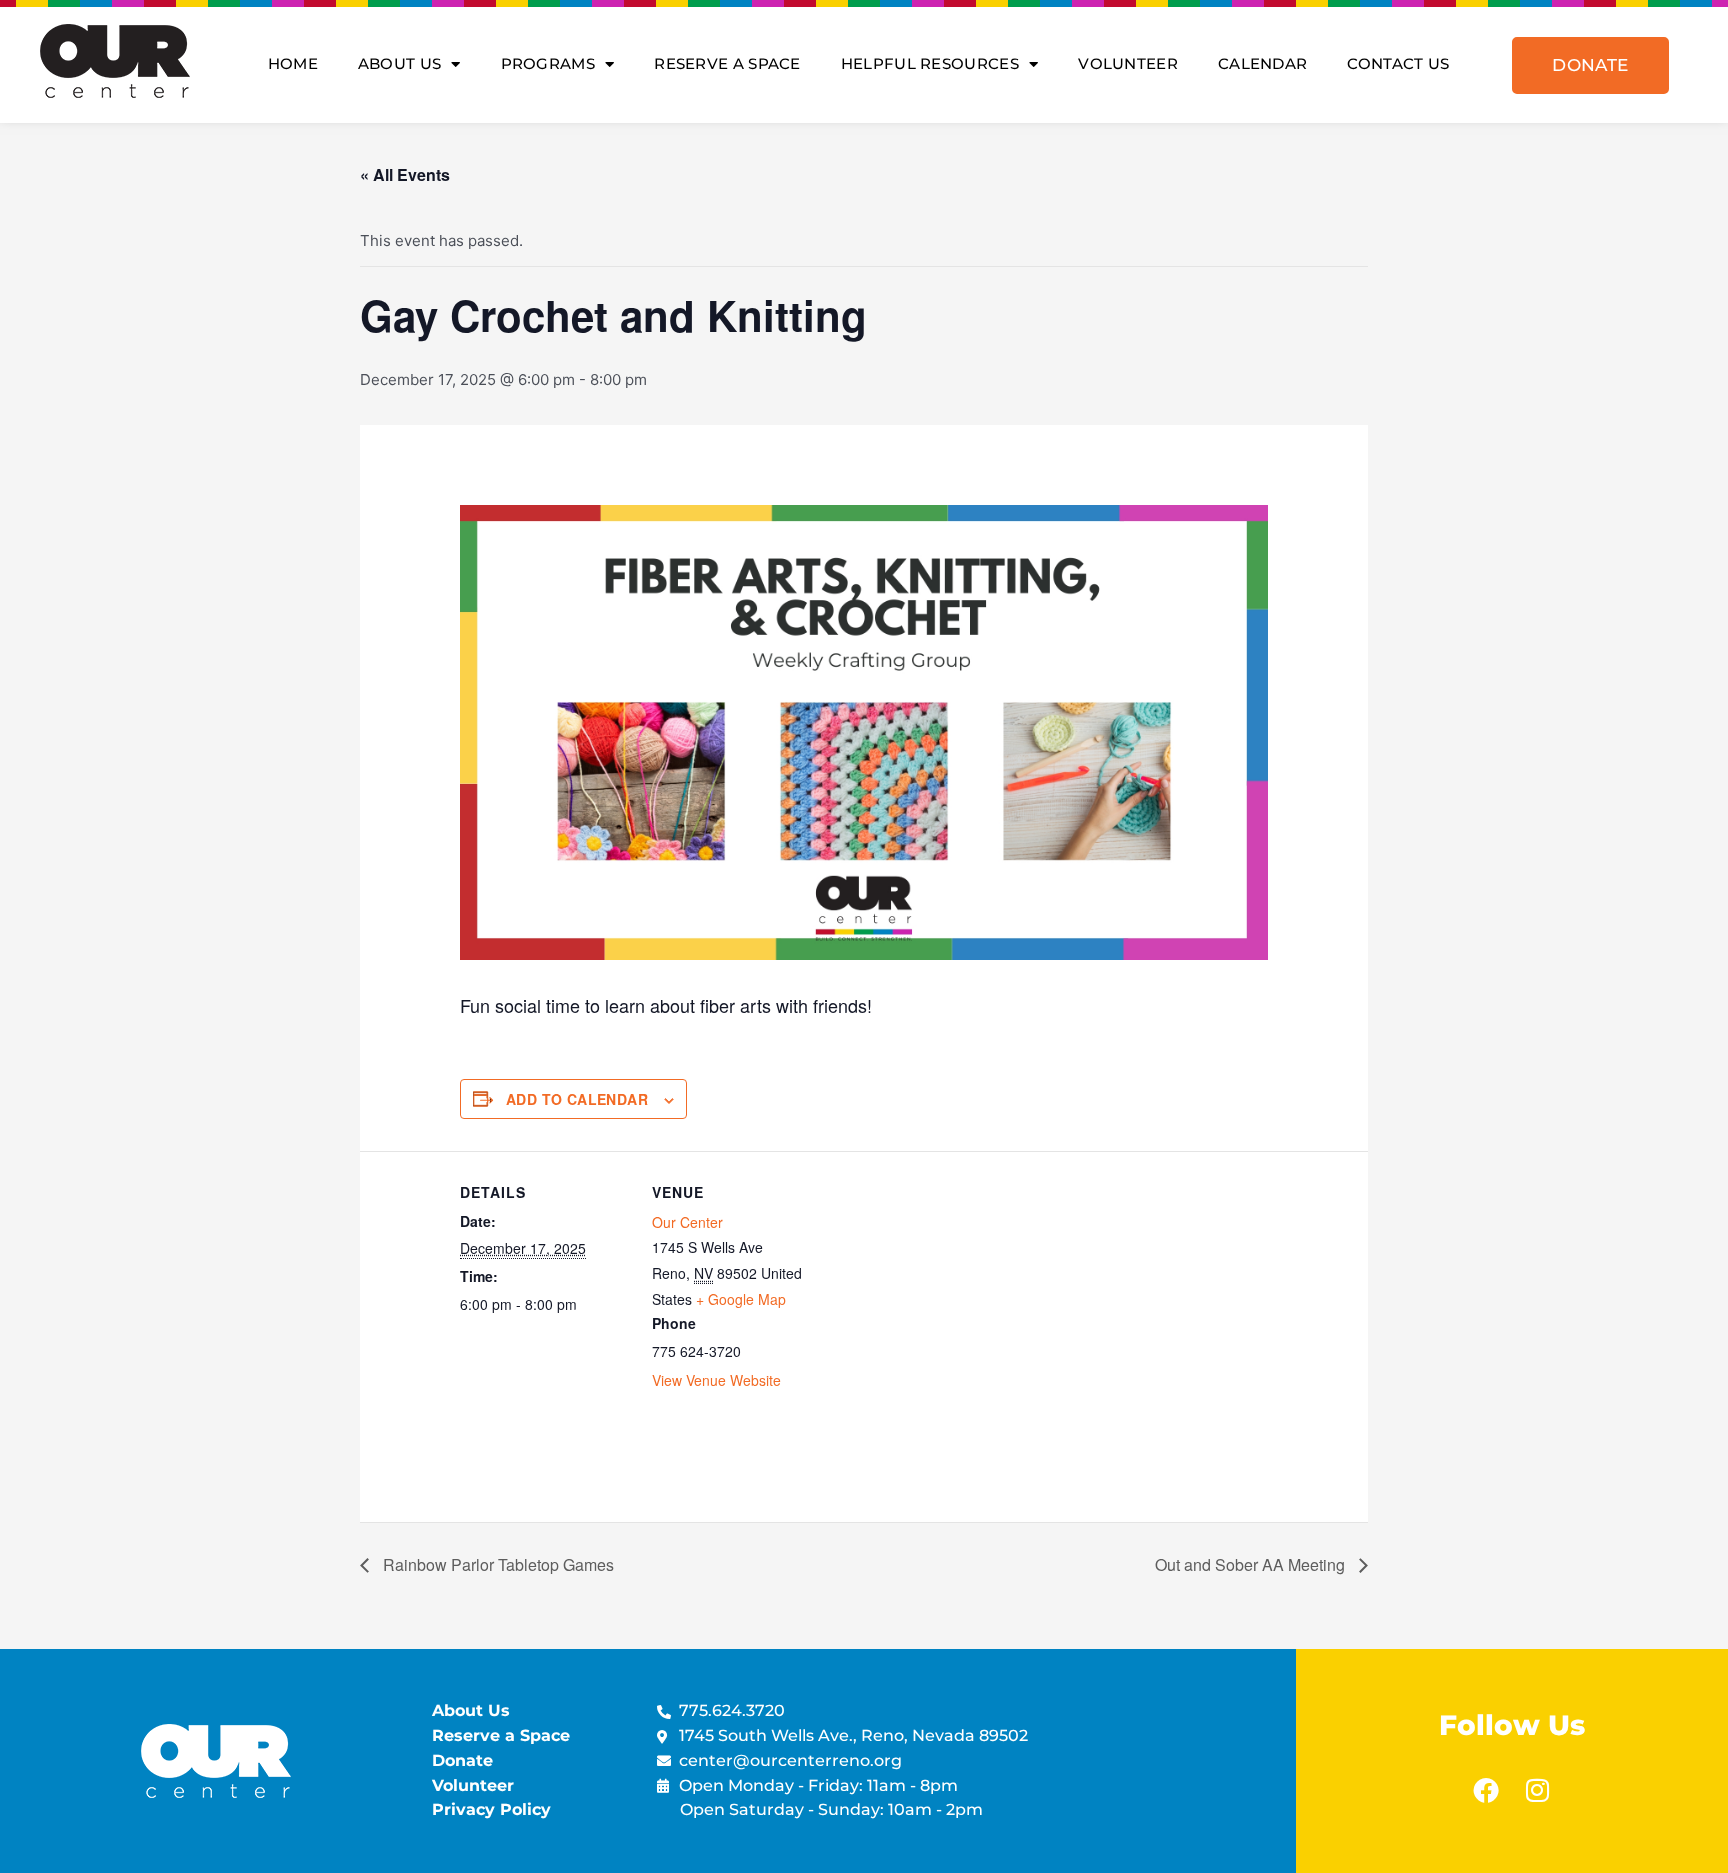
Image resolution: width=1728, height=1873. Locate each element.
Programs (548, 63)
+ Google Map (741, 1299)
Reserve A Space (727, 63)
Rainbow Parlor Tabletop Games (496, 1564)
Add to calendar (577, 1099)
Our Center (687, 1222)
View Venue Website (716, 1380)
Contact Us (1398, 63)
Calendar (1262, 63)
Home (293, 63)
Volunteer (1128, 63)
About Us (399, 63)
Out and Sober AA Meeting (1252, 1564)
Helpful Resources (930, 63)
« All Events (405, 174)
